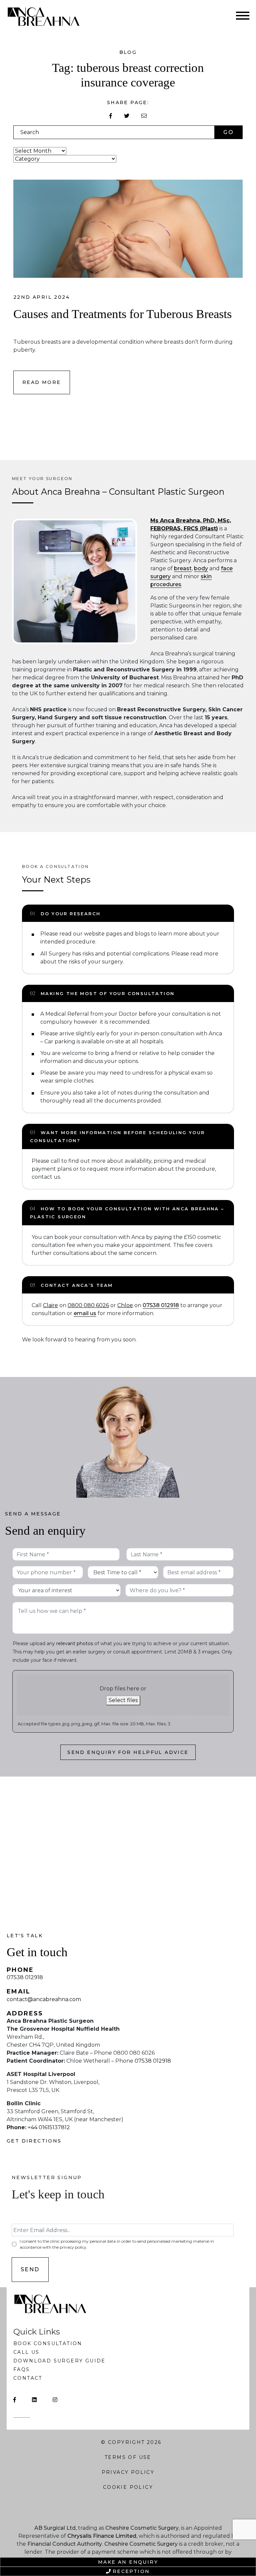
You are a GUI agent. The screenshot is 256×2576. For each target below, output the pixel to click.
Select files (123, 1700)
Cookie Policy (128, 2487)
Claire (50, 1305)
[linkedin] (34, 2400)
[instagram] (55, 2400)
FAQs (22, 2369)
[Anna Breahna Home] (48, 17)
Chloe (125, 1305)
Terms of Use (128, 2457)
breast (183, 568)
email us (85, 1313)
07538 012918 (161, 1305)
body (201, 568)
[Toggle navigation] (243, 17)
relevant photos (75, 1643)
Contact (28, 2378)
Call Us (26, 2352)
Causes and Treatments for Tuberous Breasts (122, 314)
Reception (131, 2571)
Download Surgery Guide (59, 2361)
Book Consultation (48, 2343)
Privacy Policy (128, 2472)
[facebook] (15, 2400)
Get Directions (34, 2141)
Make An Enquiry (128, 2562)
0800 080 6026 (88, 1305)
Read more (42, 382)
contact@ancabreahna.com (44, 1999)
